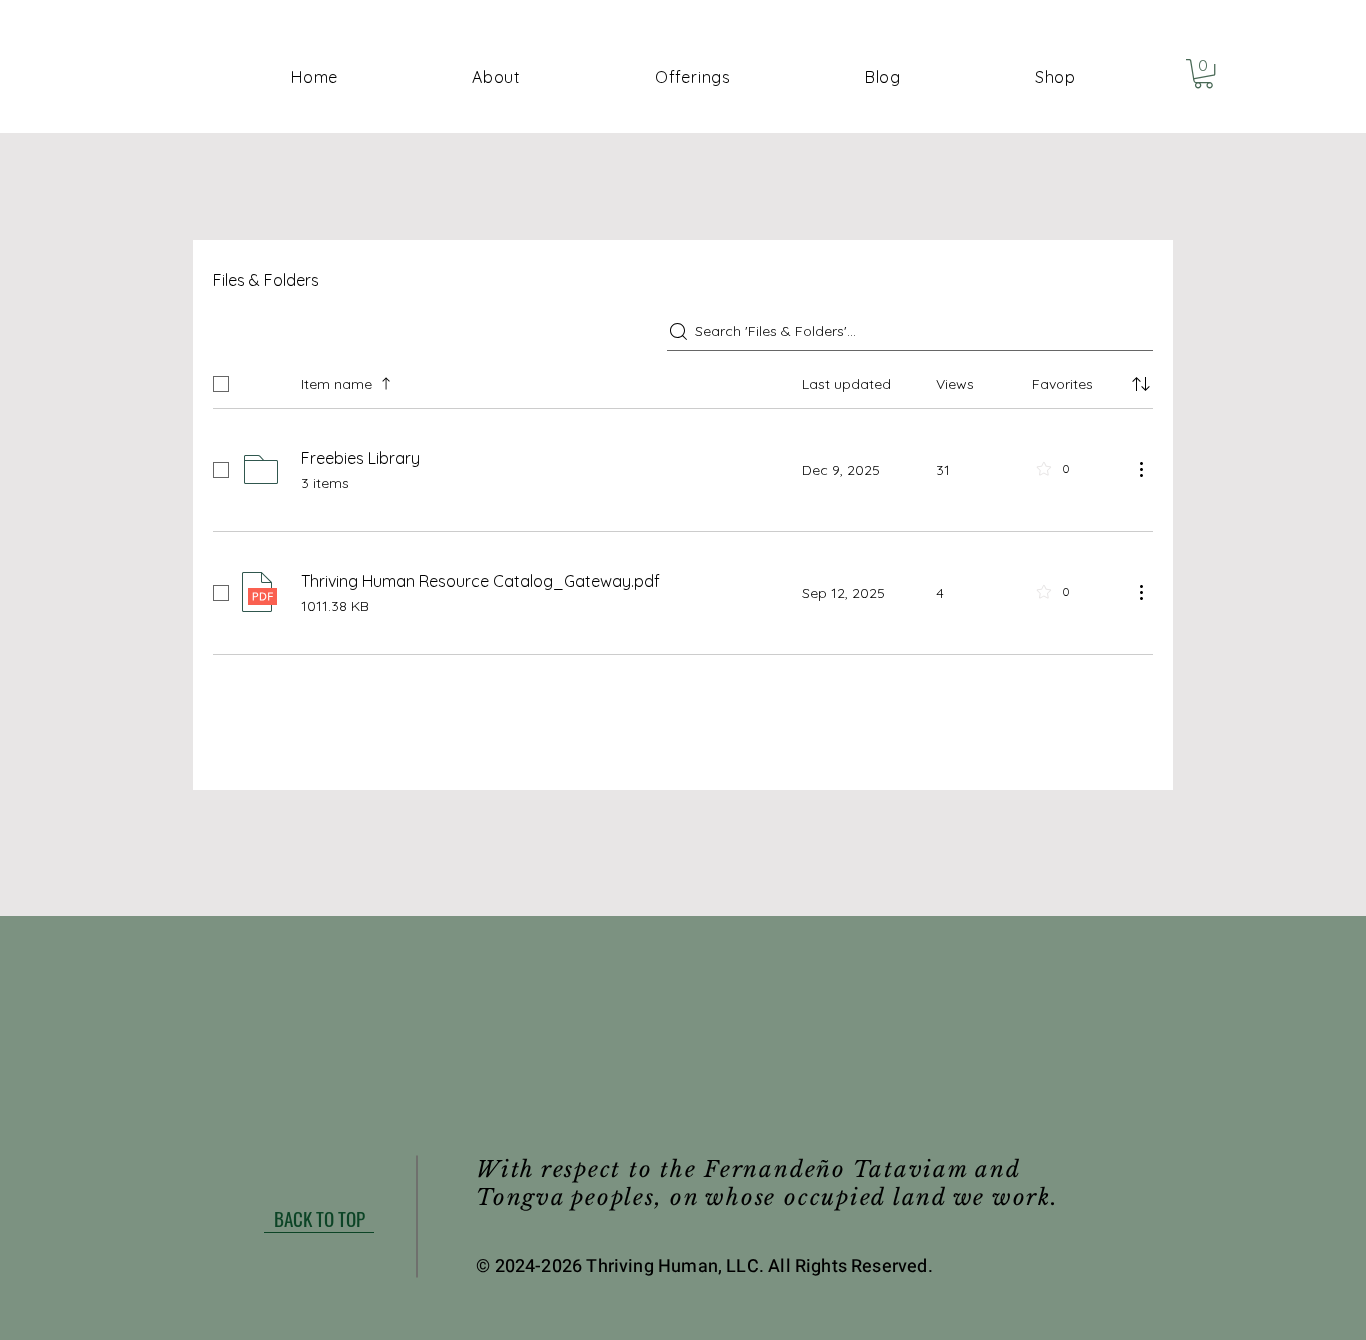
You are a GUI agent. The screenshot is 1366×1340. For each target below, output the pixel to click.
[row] (683, 380)
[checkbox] (221, 384)
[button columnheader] (1141, 384)
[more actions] (1141, 469)
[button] (693, 76)
